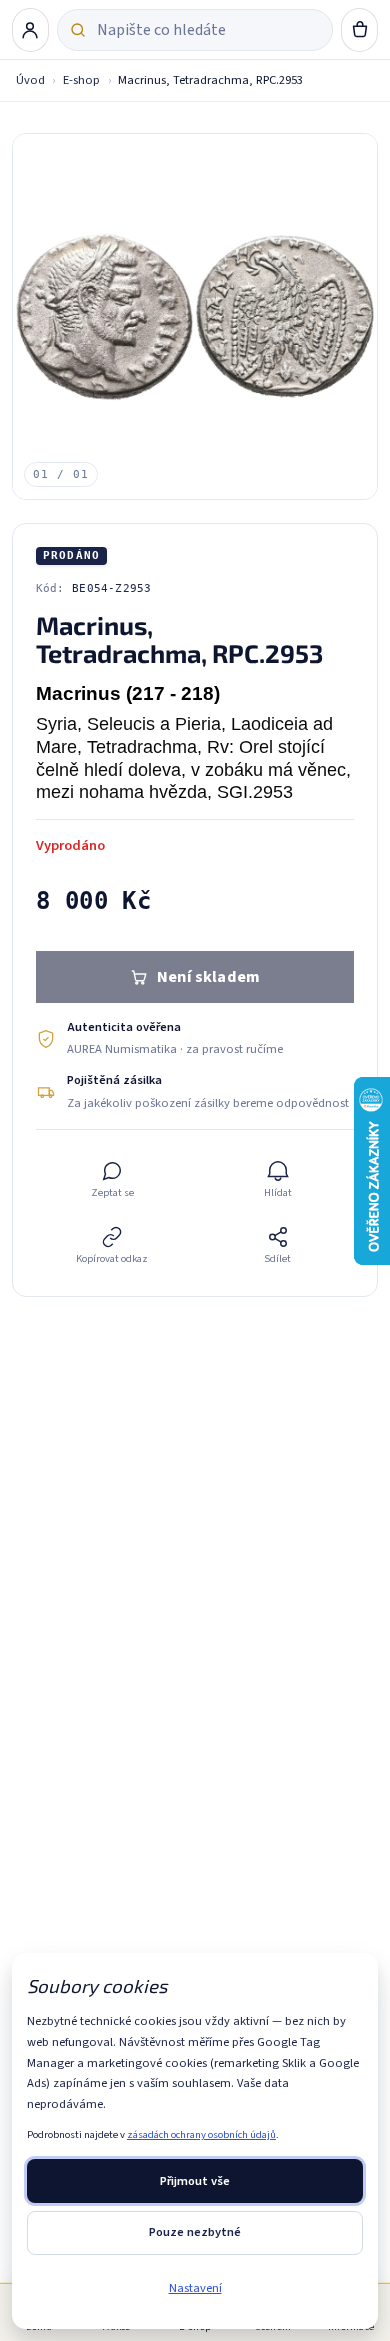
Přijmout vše (195, 2181)
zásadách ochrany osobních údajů (201, 2134)
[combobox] (208, 30)
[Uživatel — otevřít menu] (31, 30)
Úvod (30, 80)
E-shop (81, 80)
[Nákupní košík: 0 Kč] (360, 30)
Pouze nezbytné (195, 2232)
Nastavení (195, 2288)
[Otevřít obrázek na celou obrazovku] (195, 316)
